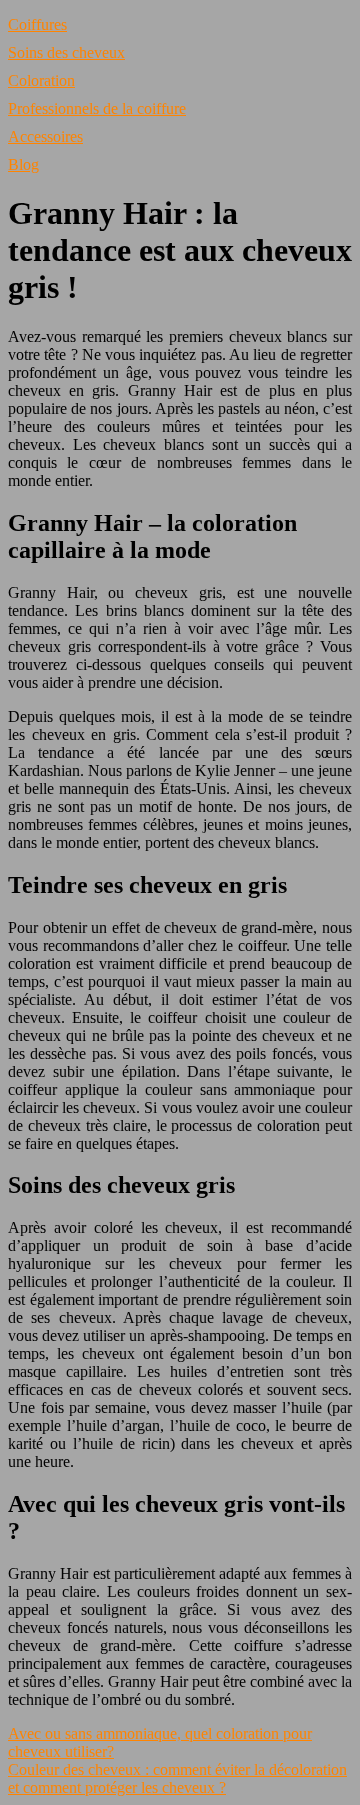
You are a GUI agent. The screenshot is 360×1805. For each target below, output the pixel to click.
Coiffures (37, 24)
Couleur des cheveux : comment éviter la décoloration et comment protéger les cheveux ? (177, 1778)
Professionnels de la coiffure (97, 108)
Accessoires (45, 136)
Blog (23, 164)
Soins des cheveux (66, 52)
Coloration (41, 80)
